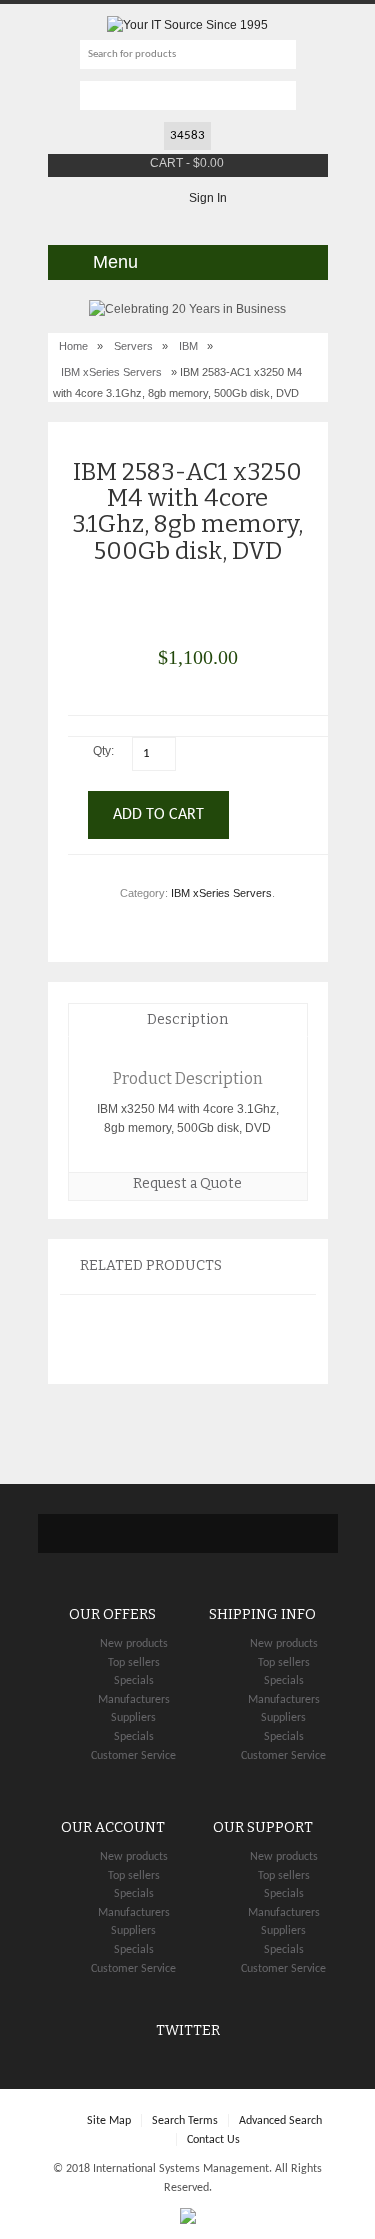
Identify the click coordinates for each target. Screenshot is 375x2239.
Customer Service (133, 1756)
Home (73, 346)
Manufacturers (134, 1700)
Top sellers (134, 1663)
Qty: (105, 751)
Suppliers (133, 1718)
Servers (133, 346)
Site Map (109, 2121)
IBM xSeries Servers (111, 372)
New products (134, 1644)
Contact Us (213, 2140)
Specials (134, 1681)
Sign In (208, 198)
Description (187, 1019)
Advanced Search (280, 2121)
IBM (188, 346)
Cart (166, 163)
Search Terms (185, 2121)
